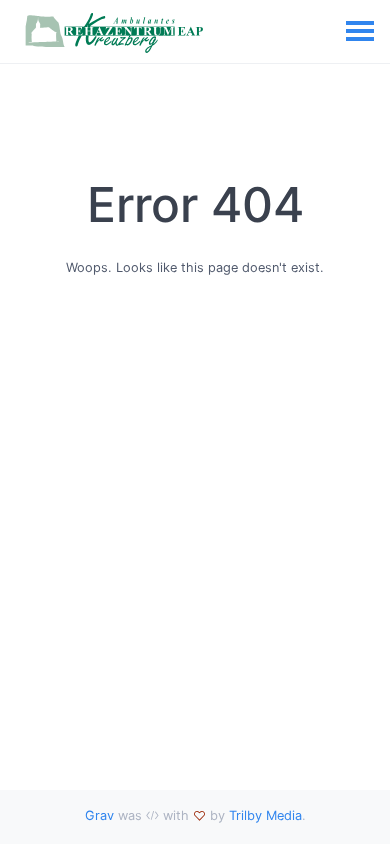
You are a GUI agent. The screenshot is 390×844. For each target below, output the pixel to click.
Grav (99, 815)
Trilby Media (265, 815)
